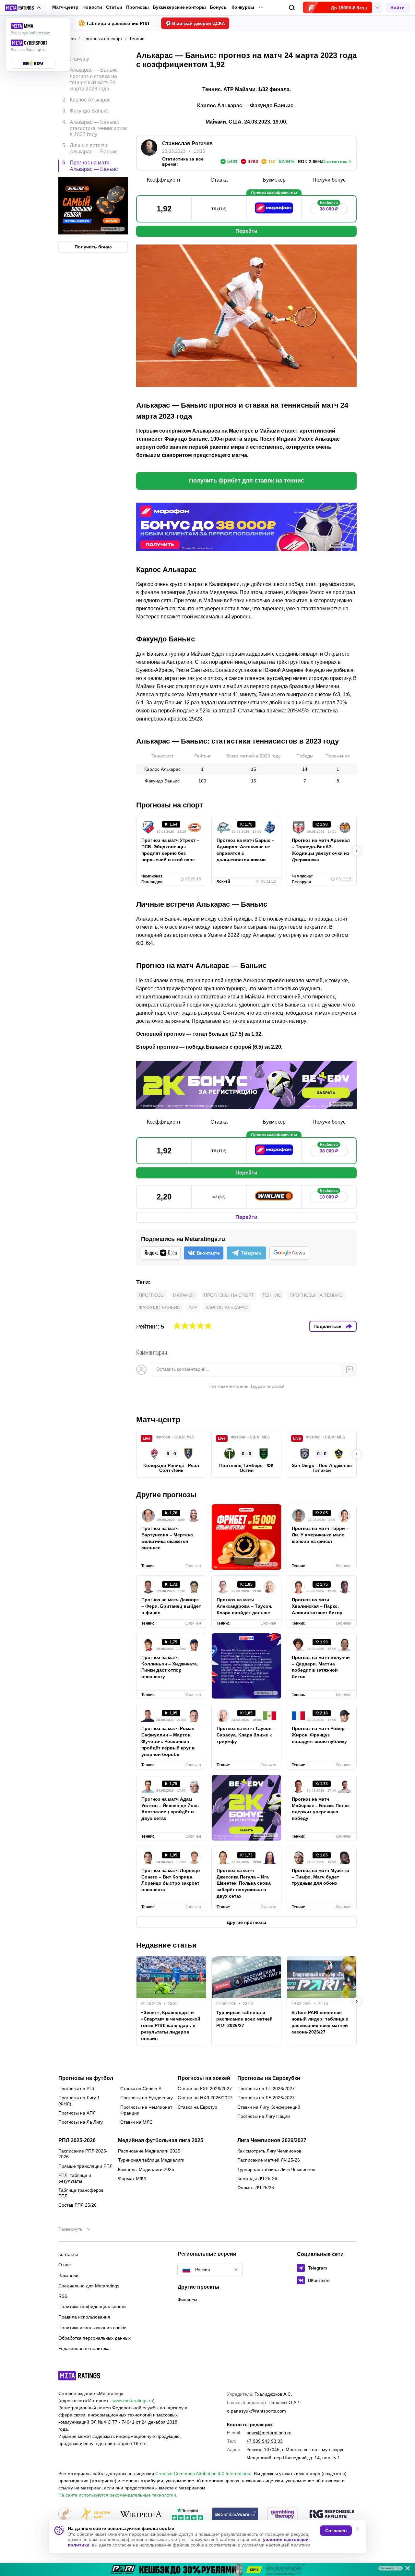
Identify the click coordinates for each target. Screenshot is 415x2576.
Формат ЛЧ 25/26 (256, 2188)
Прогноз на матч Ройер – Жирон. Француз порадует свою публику (320, 1735)
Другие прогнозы (166, 1495)
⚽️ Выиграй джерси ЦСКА (195, 23)
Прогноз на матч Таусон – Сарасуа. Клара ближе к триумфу (246, 1735)
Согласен (336, 2531)
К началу (79, 59)
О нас (65, 2265)
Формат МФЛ (132, 2178)
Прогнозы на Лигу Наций (264, 2116)
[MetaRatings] (79, 2376)
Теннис (272, 1295)
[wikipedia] (141, 2515)
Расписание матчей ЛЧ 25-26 (269, 2160)
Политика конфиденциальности (92, 2307)
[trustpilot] (187, 2515)
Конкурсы (243, 7)
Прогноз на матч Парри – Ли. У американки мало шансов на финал (320, 1535)
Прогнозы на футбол (86, 2078)
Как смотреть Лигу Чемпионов (269, 2151)
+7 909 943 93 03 (265, 2441)
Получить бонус (93, 247)
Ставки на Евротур (197, 2107)
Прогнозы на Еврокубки (269, 2078)
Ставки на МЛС (136, 2122)
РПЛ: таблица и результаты (75, 2178)
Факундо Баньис (160, 1307)
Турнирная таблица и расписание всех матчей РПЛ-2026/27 (244, 2019)
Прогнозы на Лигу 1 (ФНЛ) (79, 2101)
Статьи (114, 7)
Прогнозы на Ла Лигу (81, 2122)
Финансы (187, 2300)
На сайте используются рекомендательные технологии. (118, 2495)
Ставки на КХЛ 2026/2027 (205, 2089)
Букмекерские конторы (179, 7)
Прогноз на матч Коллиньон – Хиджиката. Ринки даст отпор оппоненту (170, 1667)
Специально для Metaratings (89, 2286)
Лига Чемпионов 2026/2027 (272, 2141)
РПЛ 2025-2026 (77, 2141)
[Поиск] (292, 8)
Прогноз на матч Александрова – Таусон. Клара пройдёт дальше (244, 1606)
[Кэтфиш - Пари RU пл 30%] (207, 2570)
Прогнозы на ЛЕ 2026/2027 (266, 2098)
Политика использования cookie (92, 2328)
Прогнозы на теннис (316, 1295)
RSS (63, 2296)
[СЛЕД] (357, 851)
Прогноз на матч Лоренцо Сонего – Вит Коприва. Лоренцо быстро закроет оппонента (171, 1880)
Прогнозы (137, 7)
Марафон (184, 1295)
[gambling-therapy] (282, 2515)
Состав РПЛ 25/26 (77, 2205)
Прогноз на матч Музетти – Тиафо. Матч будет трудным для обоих (320, 1877)
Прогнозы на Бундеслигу (147, 2098)
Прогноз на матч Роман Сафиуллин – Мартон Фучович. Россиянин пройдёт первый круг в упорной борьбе (168, 1741)
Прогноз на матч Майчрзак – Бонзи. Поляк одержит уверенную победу (321, 1809)
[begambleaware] (235, 2515)
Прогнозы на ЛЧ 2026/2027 (266, 2089)
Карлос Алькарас (227, 1307)
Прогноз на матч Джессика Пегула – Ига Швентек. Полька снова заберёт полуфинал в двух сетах (244, 1883)
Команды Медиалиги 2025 (146, 2169)
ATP (193, 1307)
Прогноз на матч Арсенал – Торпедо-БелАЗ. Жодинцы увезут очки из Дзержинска (321, 850)
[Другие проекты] (23, 8)
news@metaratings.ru (269, 2433)
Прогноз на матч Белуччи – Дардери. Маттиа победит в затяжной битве (321, 1667)
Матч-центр (65, 7)
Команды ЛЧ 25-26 (257, 2178)
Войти (397, 7)
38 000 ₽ (329, 207)
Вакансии (68, 2275)
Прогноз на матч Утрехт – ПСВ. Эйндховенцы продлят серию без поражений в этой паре (170, 850)
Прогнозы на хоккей (204, 2078)
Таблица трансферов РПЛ (81, 2193)
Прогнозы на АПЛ (77, 2113)
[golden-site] (95, 2515)
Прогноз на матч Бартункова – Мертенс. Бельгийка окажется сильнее (168, 1538)
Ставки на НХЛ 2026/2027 (205, 2098)
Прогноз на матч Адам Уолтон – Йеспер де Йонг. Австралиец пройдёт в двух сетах (170, 1809)
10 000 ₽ (329, 1195)
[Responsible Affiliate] (332, 2514)
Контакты (68, 2254)
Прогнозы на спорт (229, 1295)
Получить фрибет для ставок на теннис (247, 481)
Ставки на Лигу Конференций (269, 2107)
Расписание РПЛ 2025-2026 (83, 2154)
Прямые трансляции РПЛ (85, 2166)
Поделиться (327, 1326)
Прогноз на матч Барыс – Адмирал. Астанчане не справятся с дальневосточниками (245, 850)
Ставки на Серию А (141, 2089)
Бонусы (219, 7)
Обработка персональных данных (95, 2338)
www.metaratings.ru (133, 2401)
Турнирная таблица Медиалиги (151, 2160)
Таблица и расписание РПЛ (118, 23)
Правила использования (84, 2317)
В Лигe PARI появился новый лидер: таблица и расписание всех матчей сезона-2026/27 (320, 2022)
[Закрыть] (405, 2570)
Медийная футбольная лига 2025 (161, 2141)
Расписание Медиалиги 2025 (149, 2151)
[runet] (65, 2515)
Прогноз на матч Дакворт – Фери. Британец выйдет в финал (171, 1606)
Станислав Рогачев (187, 143)
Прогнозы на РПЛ (77, 2089)
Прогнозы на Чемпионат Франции (146, 2110)
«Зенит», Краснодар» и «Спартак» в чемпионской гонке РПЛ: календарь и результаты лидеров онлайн (171, 2025)
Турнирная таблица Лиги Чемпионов (276, 2169)
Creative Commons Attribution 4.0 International (203, 2474)
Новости (92, 7)
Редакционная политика (84, 2348)
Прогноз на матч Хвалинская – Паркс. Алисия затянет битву (317, 1606)
